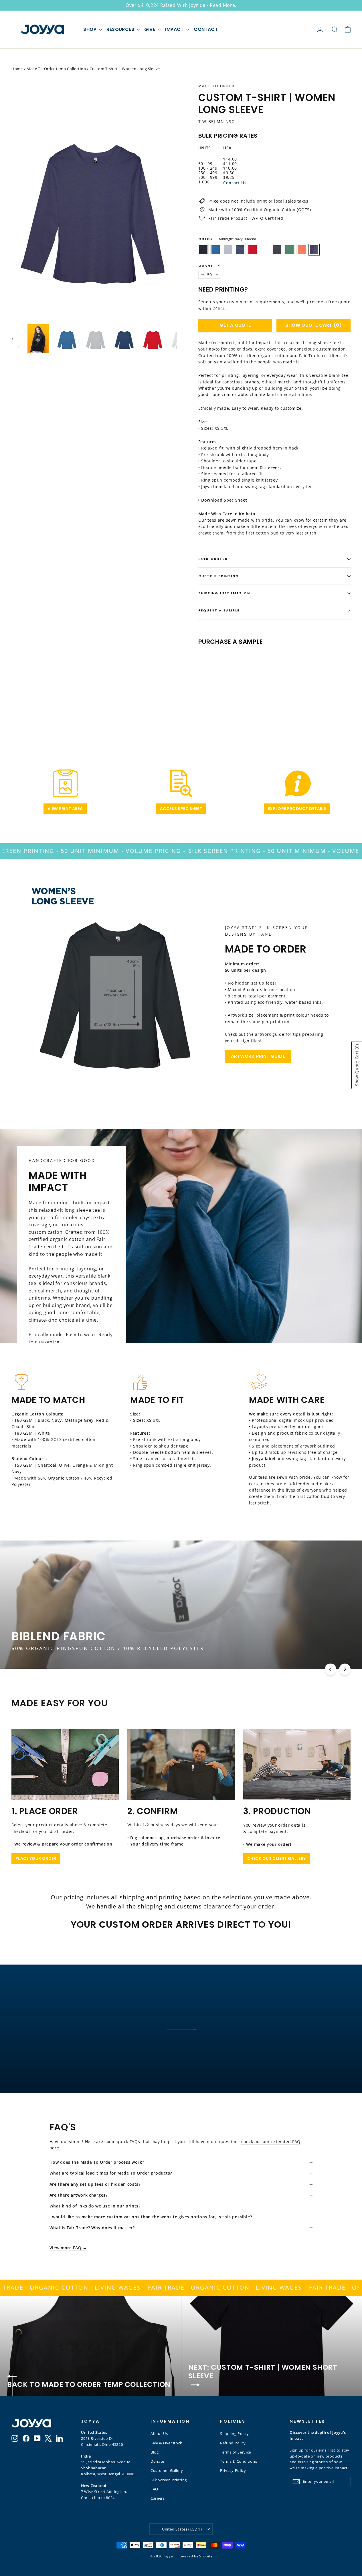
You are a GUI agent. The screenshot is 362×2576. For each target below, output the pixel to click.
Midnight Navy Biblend (314, 250)
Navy (240, 250)
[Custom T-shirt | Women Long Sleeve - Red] (231, 694)
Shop (90, 29)
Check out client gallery (276, 1858)
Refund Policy (233, 2443)
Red (253, 250)
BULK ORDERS (213, 559)
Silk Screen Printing (169, 2480)
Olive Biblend (289, 250)
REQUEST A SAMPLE (219, 610)
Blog (155, 2452)
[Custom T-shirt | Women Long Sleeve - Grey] (216, 694)
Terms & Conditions (239, 2461)
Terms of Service (236, 2452)
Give (150, 29)
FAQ (154, 2489)
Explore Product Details (297, 809)
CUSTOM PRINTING (219, 576)
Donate (157, 2461)
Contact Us (235, 183)
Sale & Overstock (166, 2443)
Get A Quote (235, 325)
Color (227, 239)
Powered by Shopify (195, 2556)
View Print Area (65, 809)
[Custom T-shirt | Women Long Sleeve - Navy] (223, 694)
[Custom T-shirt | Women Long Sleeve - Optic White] (238, 694)
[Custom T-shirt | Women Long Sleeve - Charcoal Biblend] (245, 694)
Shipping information (224, 593)
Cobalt (216, 250)
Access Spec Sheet (181, 809)
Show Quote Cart (313, 325)
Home (17, 69)
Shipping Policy (235, 2434)
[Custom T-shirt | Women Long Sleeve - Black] (202, 694)
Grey (228, 250)
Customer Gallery (167, 2470)
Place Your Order (36, 1858)
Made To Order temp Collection (56, 69)
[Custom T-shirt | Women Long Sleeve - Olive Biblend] (252, 694)
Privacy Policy (233, 2470)
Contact (206, 29)
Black (203, 250)
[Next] (345, 1669)
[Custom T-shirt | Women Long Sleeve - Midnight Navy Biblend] (266, 694)
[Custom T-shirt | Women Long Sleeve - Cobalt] (209, 694)
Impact (175, 29)
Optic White (265, 250)
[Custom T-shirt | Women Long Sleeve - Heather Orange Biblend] (259, 694)
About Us (159, 2434)
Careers (158, 2498)
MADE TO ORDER (216, 86)
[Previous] (331, 1669)
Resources (121, 29)
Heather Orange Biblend (302, 250)
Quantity (209, 266)
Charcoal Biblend (277, 250)
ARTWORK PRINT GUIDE (258, 1056)
